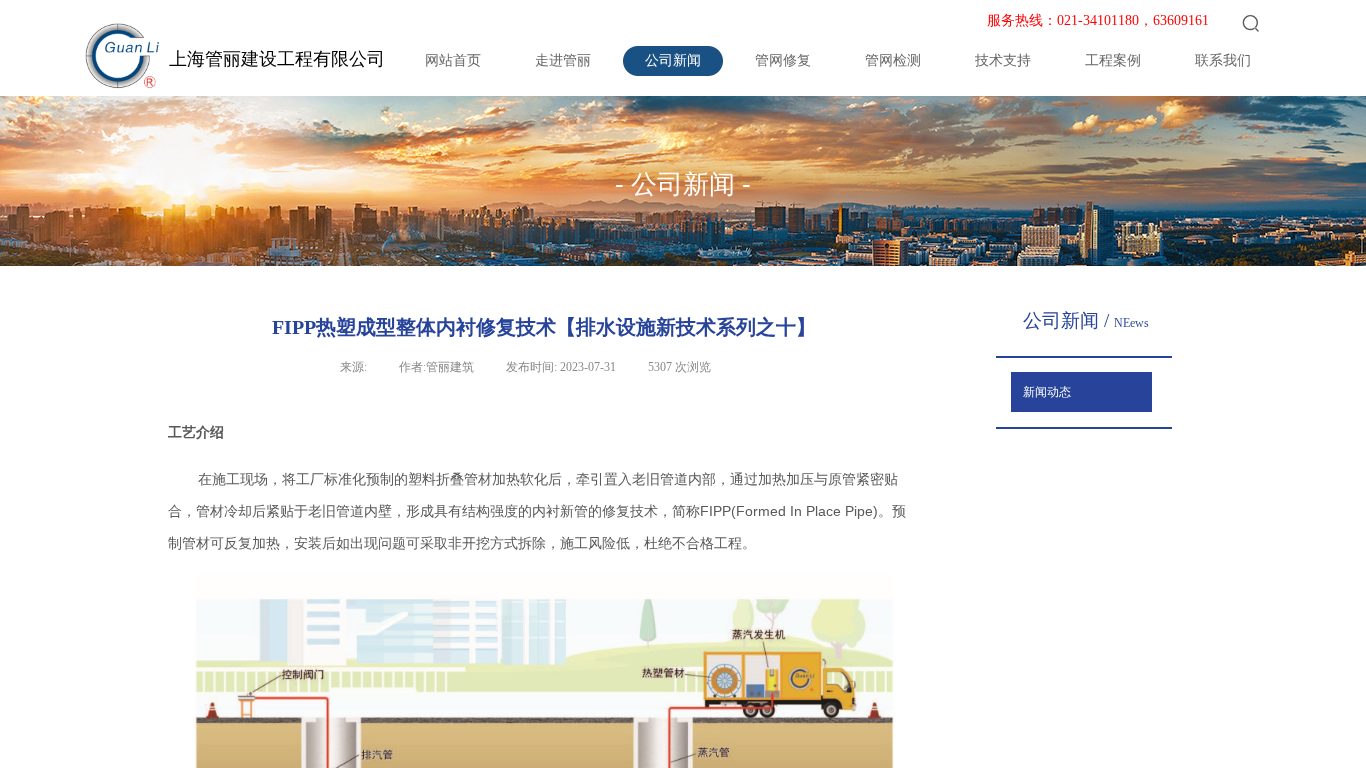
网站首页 (453, 60)
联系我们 (1223, 60)
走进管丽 (563, 60)
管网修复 (783, 60)
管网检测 (893, 60)
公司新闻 (673, 60)
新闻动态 (1047, 392)
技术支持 (1003, 60)
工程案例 (1113, 60)
